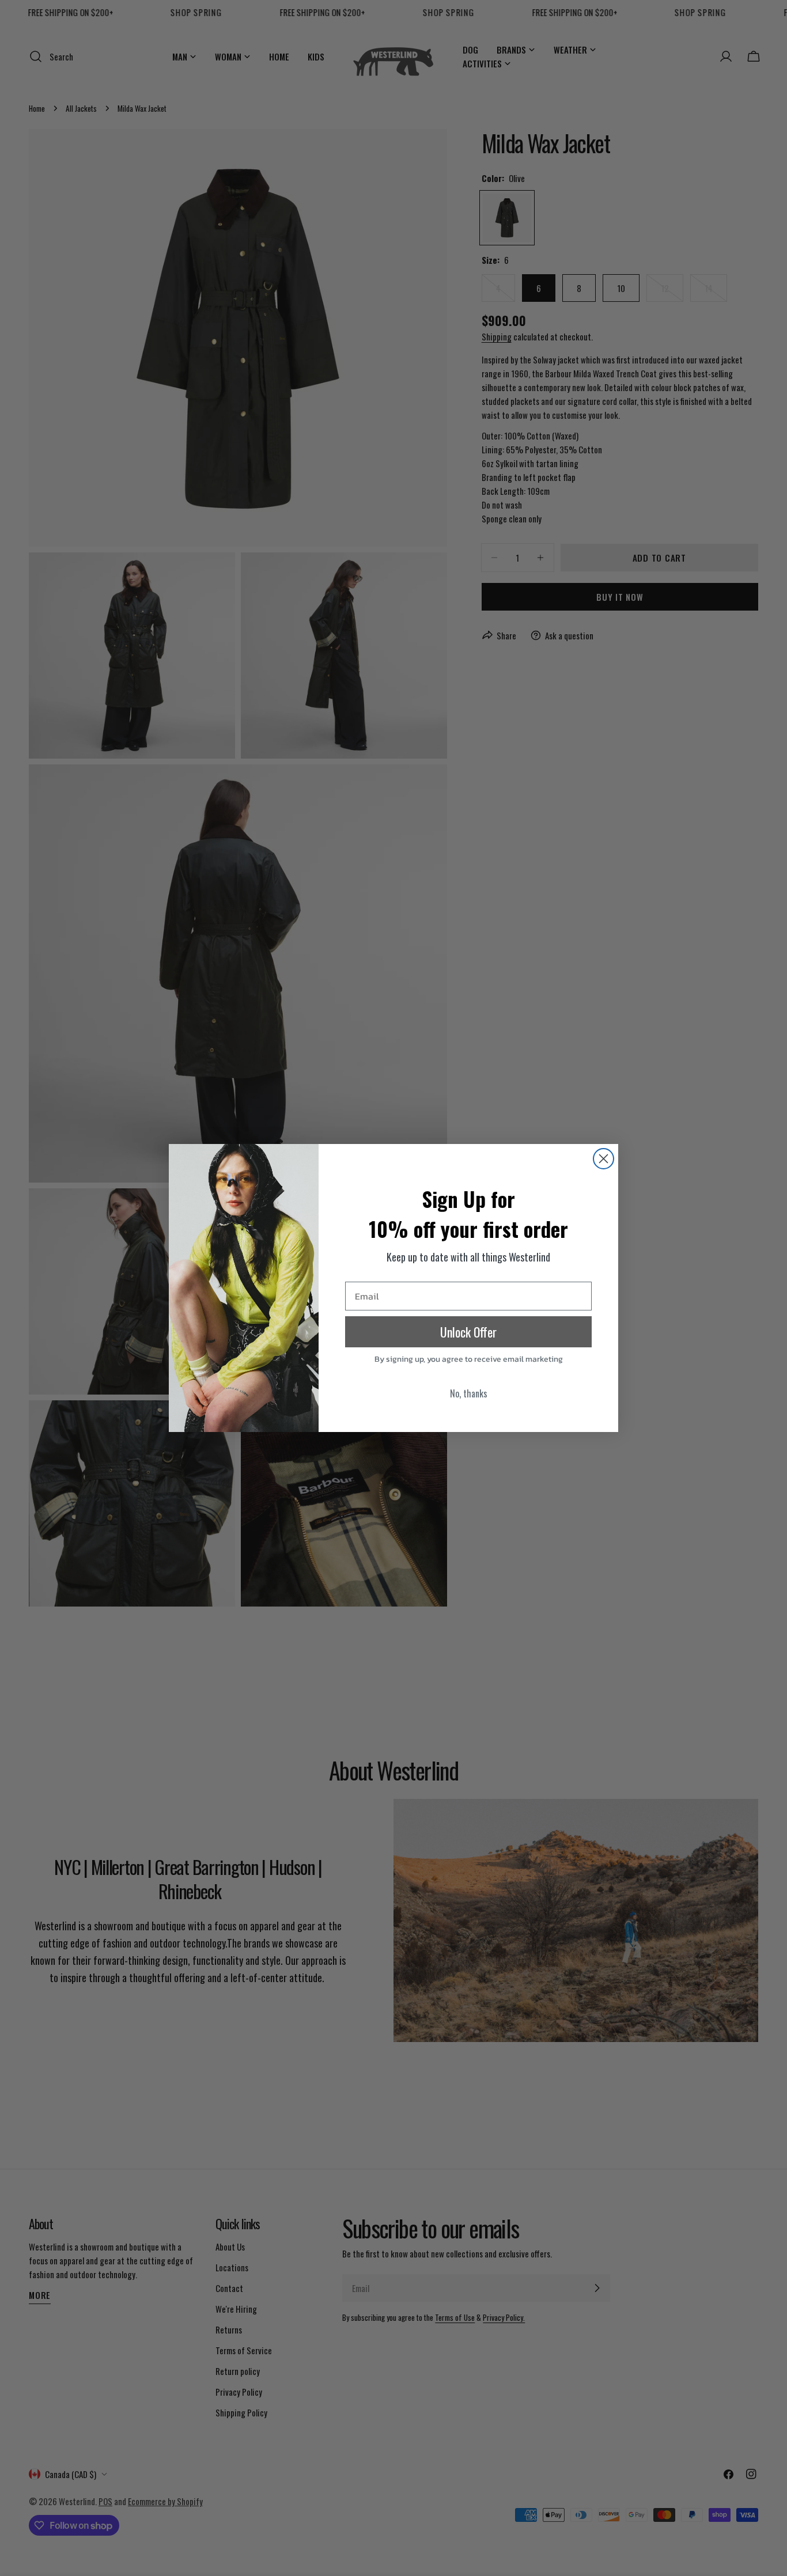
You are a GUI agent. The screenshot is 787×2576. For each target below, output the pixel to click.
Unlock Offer (468, 1332)
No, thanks (469, 1393)
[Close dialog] (604, 1159)
